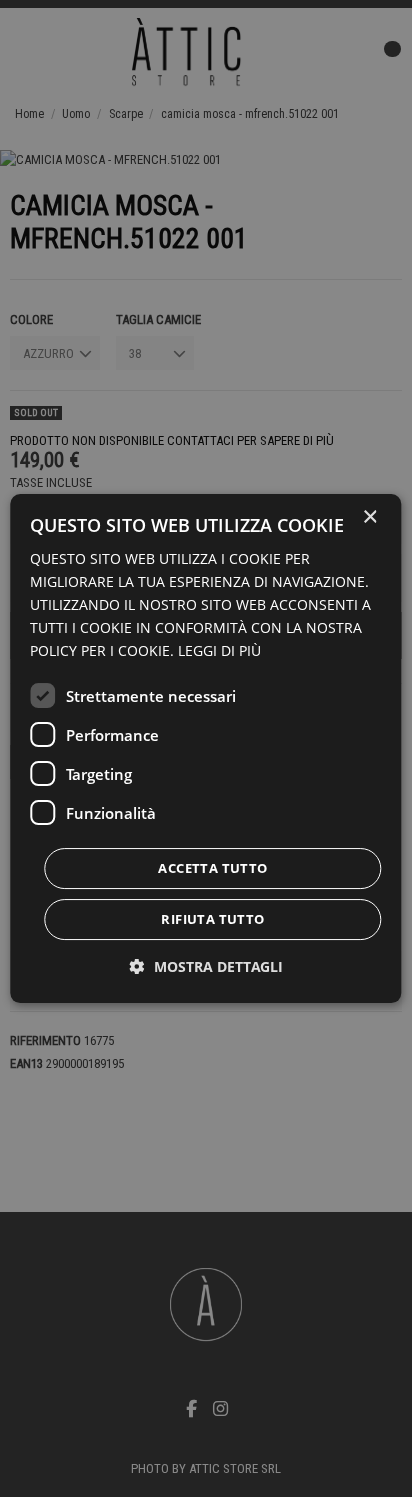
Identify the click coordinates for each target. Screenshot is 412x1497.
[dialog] (205, 749)
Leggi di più (219, 650)
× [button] (369, 517)
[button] (206, 966)
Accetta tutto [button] (212, 868)
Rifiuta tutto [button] (212, 919)
